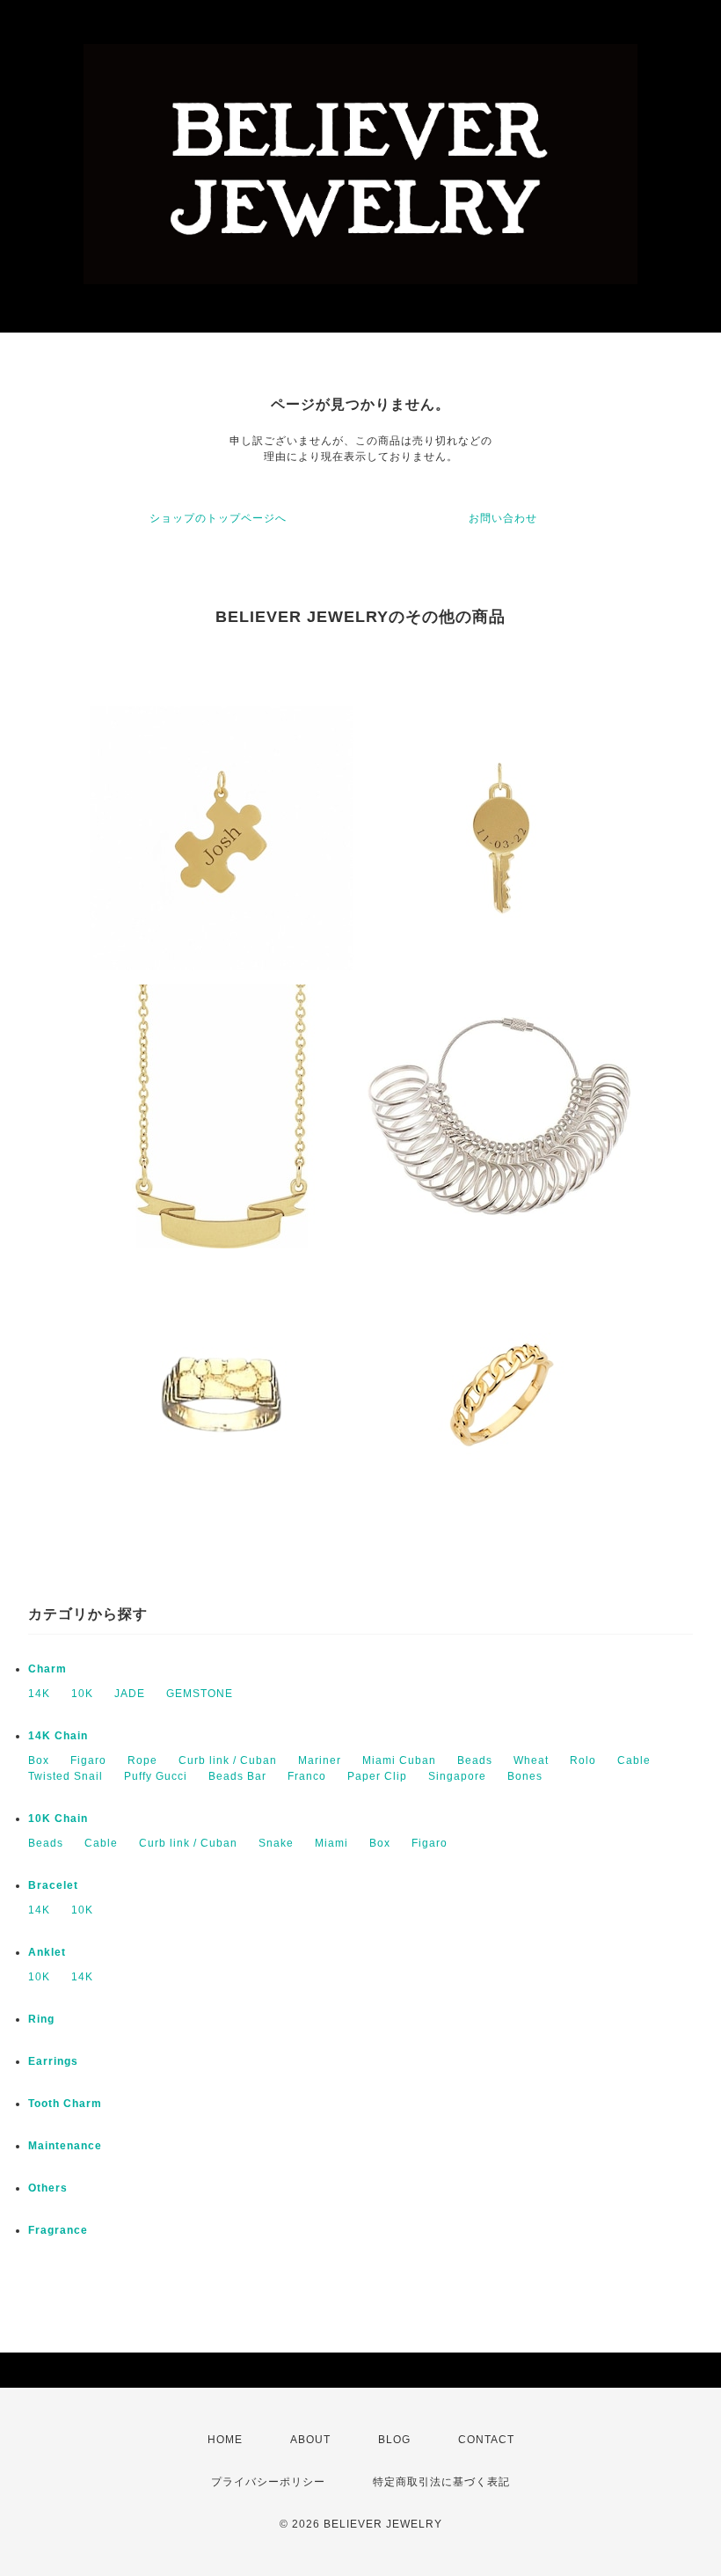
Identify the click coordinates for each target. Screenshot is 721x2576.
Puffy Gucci (156, 1776)
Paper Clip (377, 1776)
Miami (331, 1843)
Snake (276, 1843)
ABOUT (310, 2440)
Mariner (320, 1760)
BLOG (394, 2440)
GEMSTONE (200, 1694)
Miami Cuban (399, 1760)
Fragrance (58, 2230)
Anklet (47, 1952)
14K (39, 1694)
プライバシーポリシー (268, 2482)
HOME (225, 2440)
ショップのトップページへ (218, 518)
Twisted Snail (66, 1776)
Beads (475, 1760)
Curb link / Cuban (228, 1760)
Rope (142, 1760)
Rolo (583, 1760)
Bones (525, 1776)
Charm (47, 1669)
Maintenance (65, 2146)
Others (48, 2188)
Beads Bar (237, 1776)
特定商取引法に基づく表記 (441, 2482)
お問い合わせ (503, 518)
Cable (634, 1760)
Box (39, 1760)
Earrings (53, 2061)
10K (82, 1694)
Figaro (88, 1760)
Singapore (457, 1776)
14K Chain (58, 1736)
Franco (307, 1776)
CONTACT (486, 2440)
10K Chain (58, 1819)
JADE (130, 1694)
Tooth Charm (65, 2104)
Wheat (531, 1760)
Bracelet (53, 1885)
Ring (41, 2019)
